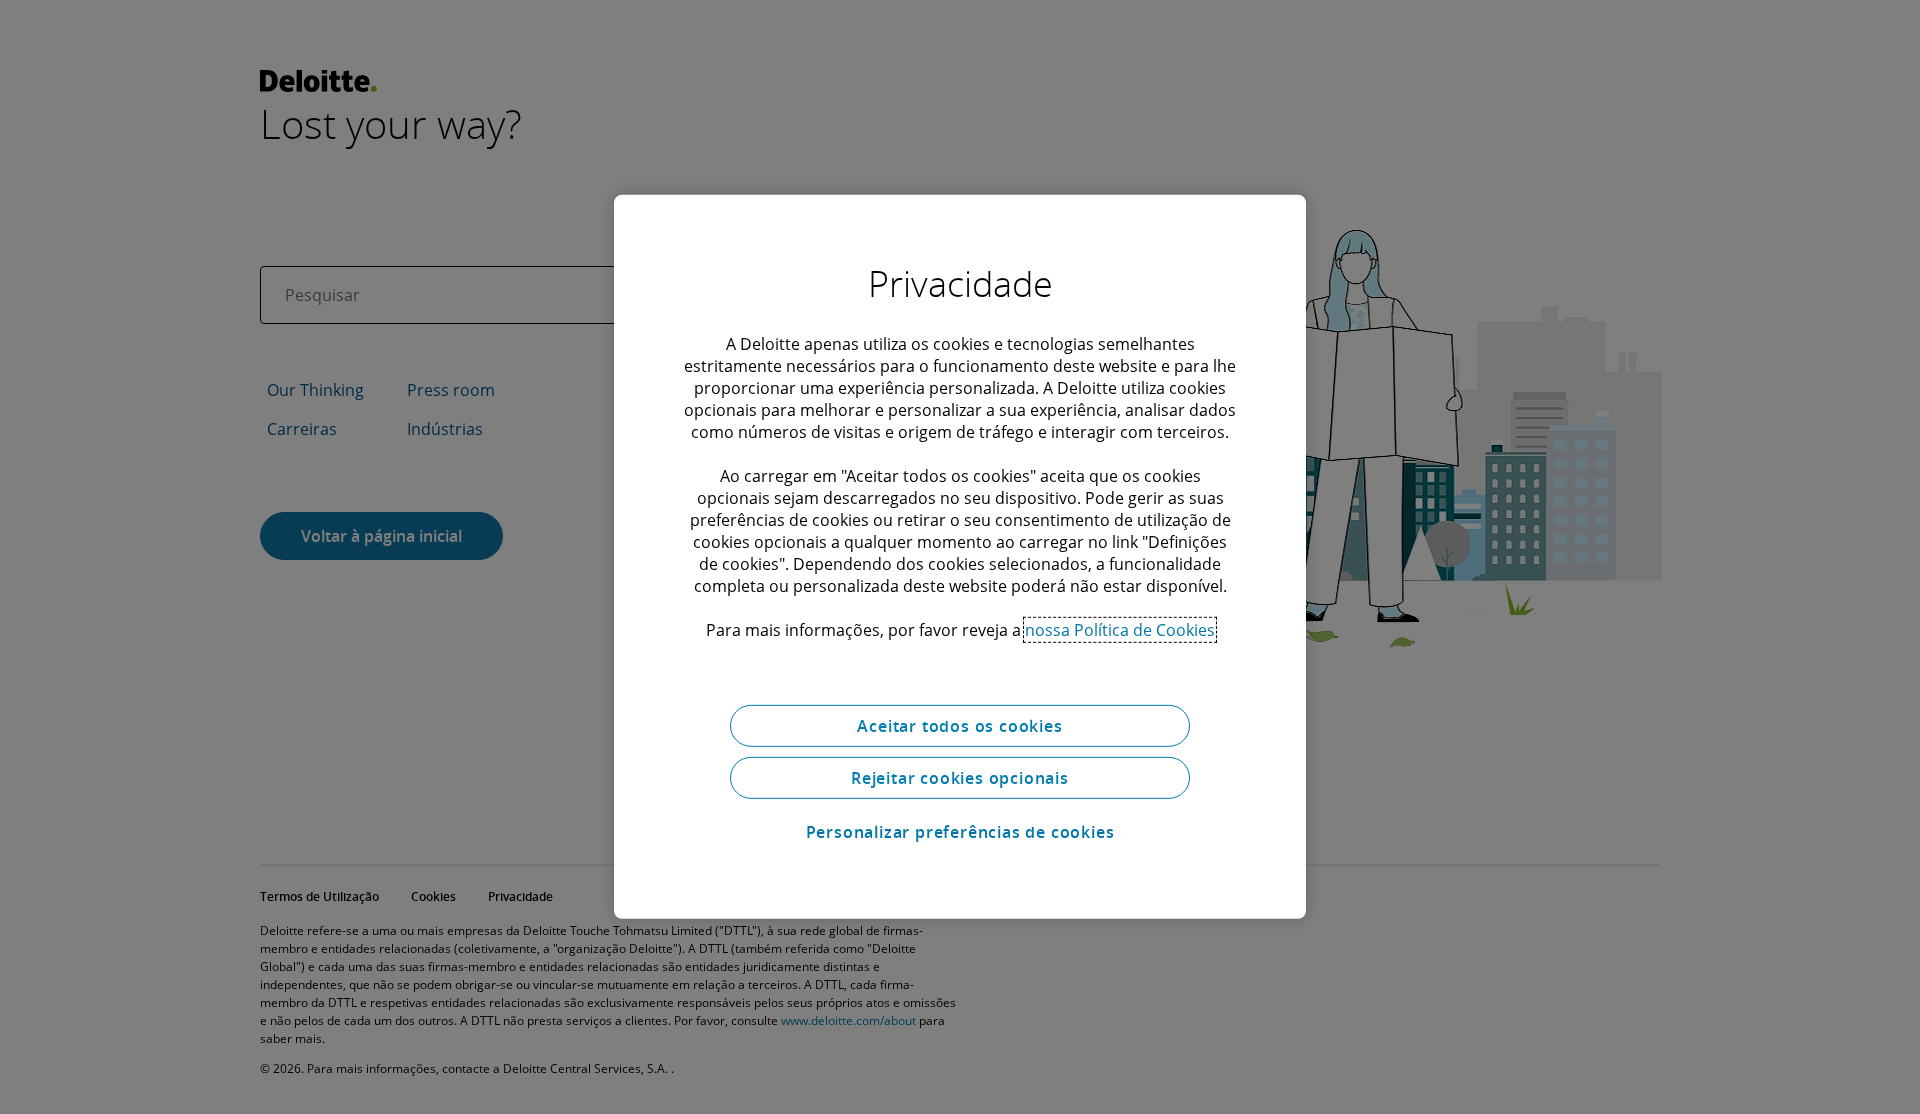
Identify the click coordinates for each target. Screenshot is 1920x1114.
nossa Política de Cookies (1120, 630)
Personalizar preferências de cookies (960, 832)
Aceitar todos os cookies (959, 726)
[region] (960, 557)
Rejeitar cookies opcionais (960, 778)
